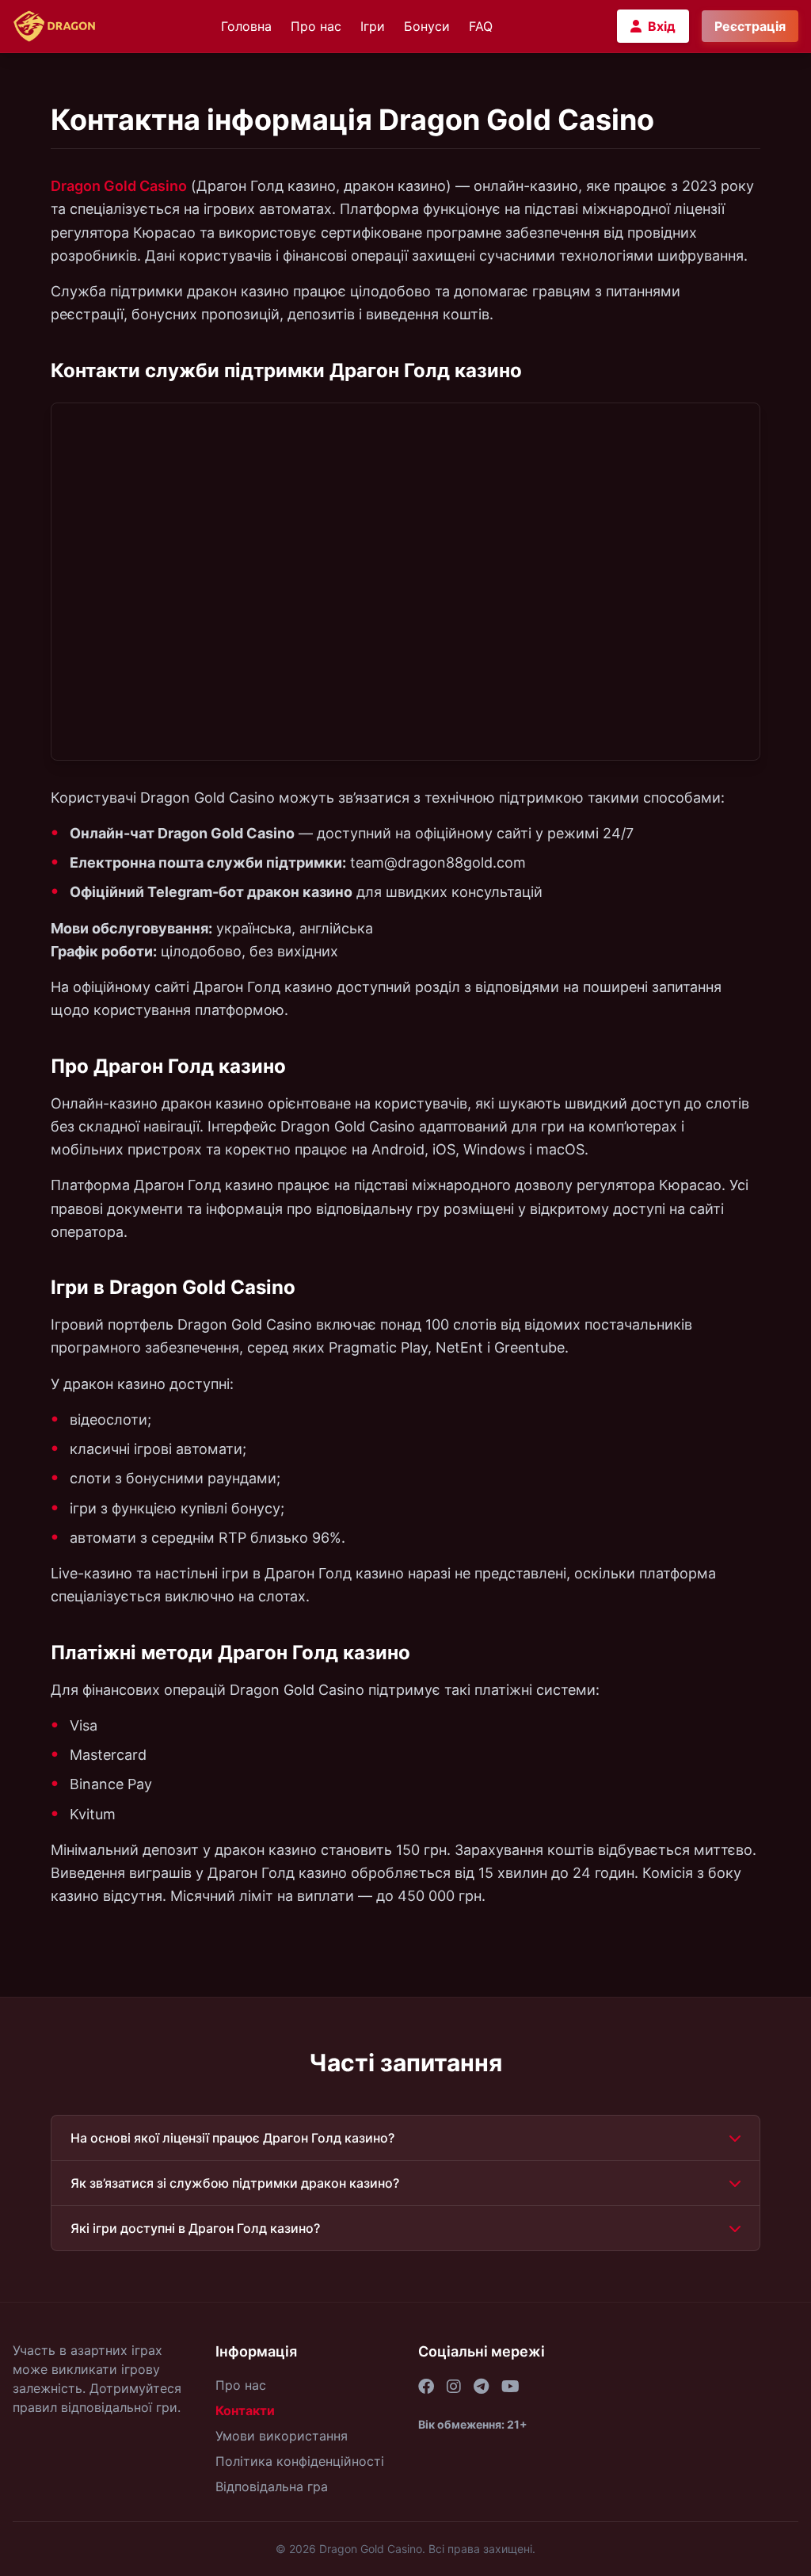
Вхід (662, 26)
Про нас (316, 26)
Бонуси (427, 26)
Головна (246, 26)
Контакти (245, 2410)
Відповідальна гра (272, 2486)
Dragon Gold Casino (119, 186)
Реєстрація (750, 26)
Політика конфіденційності (300, 2461)
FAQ (481, 26)
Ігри (373, 26)
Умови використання (282, 2436)
